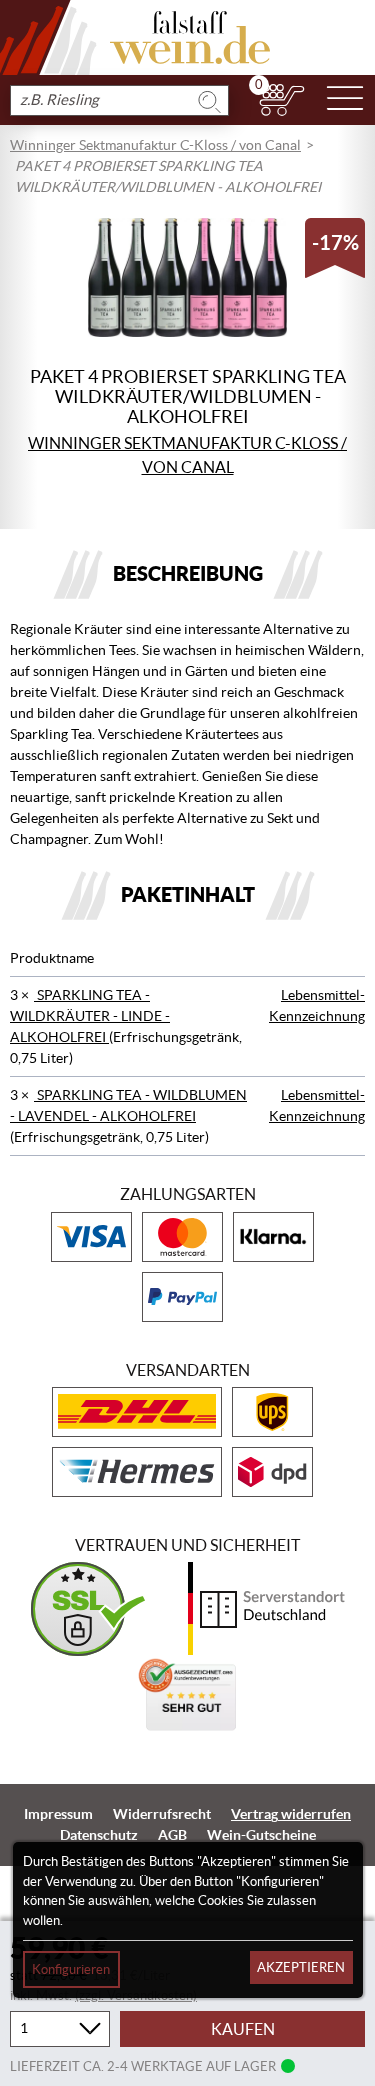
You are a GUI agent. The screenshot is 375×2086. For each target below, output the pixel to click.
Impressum (58, 1814)
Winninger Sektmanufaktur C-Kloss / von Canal (155, 145)
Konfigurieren (71, 1969)
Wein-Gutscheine (261, 1835)
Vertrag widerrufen (291, 1814)
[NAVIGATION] (345, 100)
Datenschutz (99, 1835)
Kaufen (243, 2029)
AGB (172, 1835)
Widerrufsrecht (162, 1814)
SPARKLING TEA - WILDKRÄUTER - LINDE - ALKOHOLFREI (90, 1016)
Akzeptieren (301, 1967)
